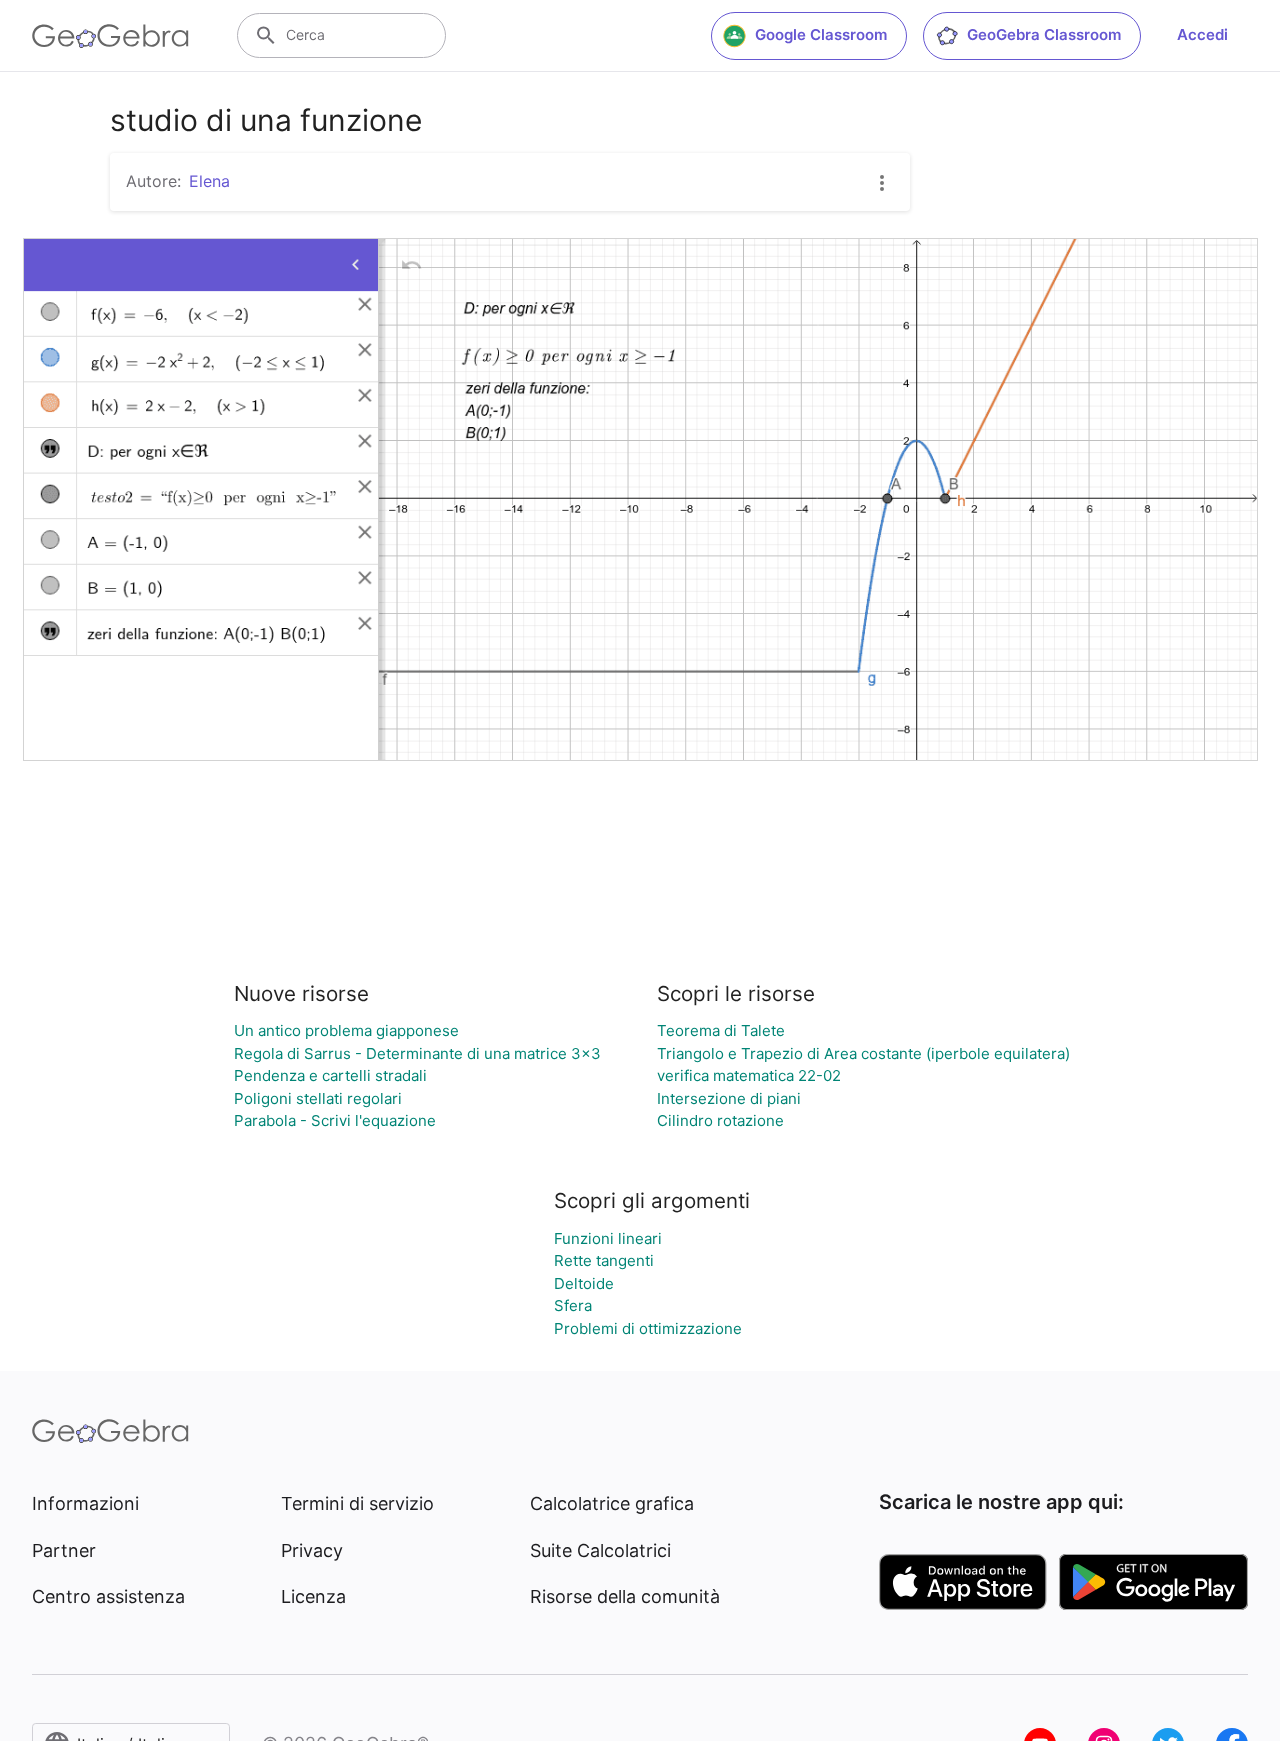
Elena (209, 181)
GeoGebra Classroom (1044, 34)
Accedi (1202, 34)
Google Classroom (821, 34)
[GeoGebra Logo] (110, 36)
